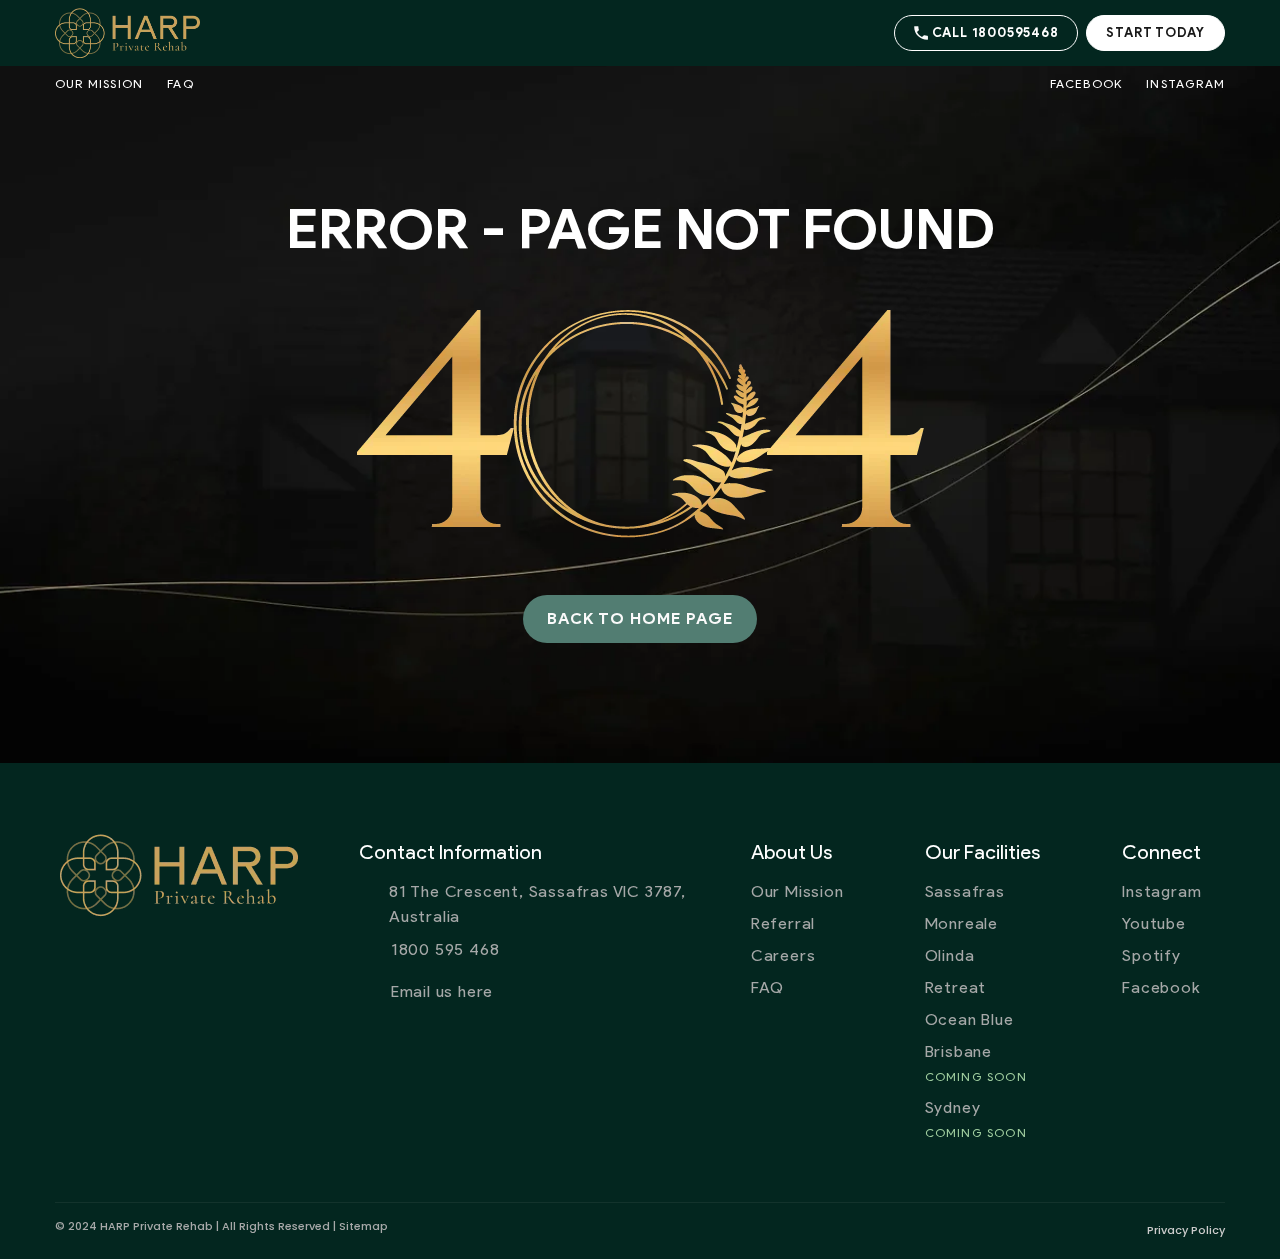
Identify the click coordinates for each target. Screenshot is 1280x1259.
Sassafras (965, 891)
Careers (783, 955)
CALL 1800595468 (995, 32)
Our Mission (797, 891)
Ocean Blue (969, 1019)
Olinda (950, 955)
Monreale (961, 923)
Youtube (1154, 923)
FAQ (180, 83)
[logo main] (137, 33)
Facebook (1086, 83)
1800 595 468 (445, 949)
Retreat (956, 987)
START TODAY (1155, 32)
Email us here (442, 991)
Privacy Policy (1186, 1230)
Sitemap (363, 1226)
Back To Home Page (639, 618)
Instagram (1185, 83)
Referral (783, 923)
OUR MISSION (99, 83)
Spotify (1151, 955)
